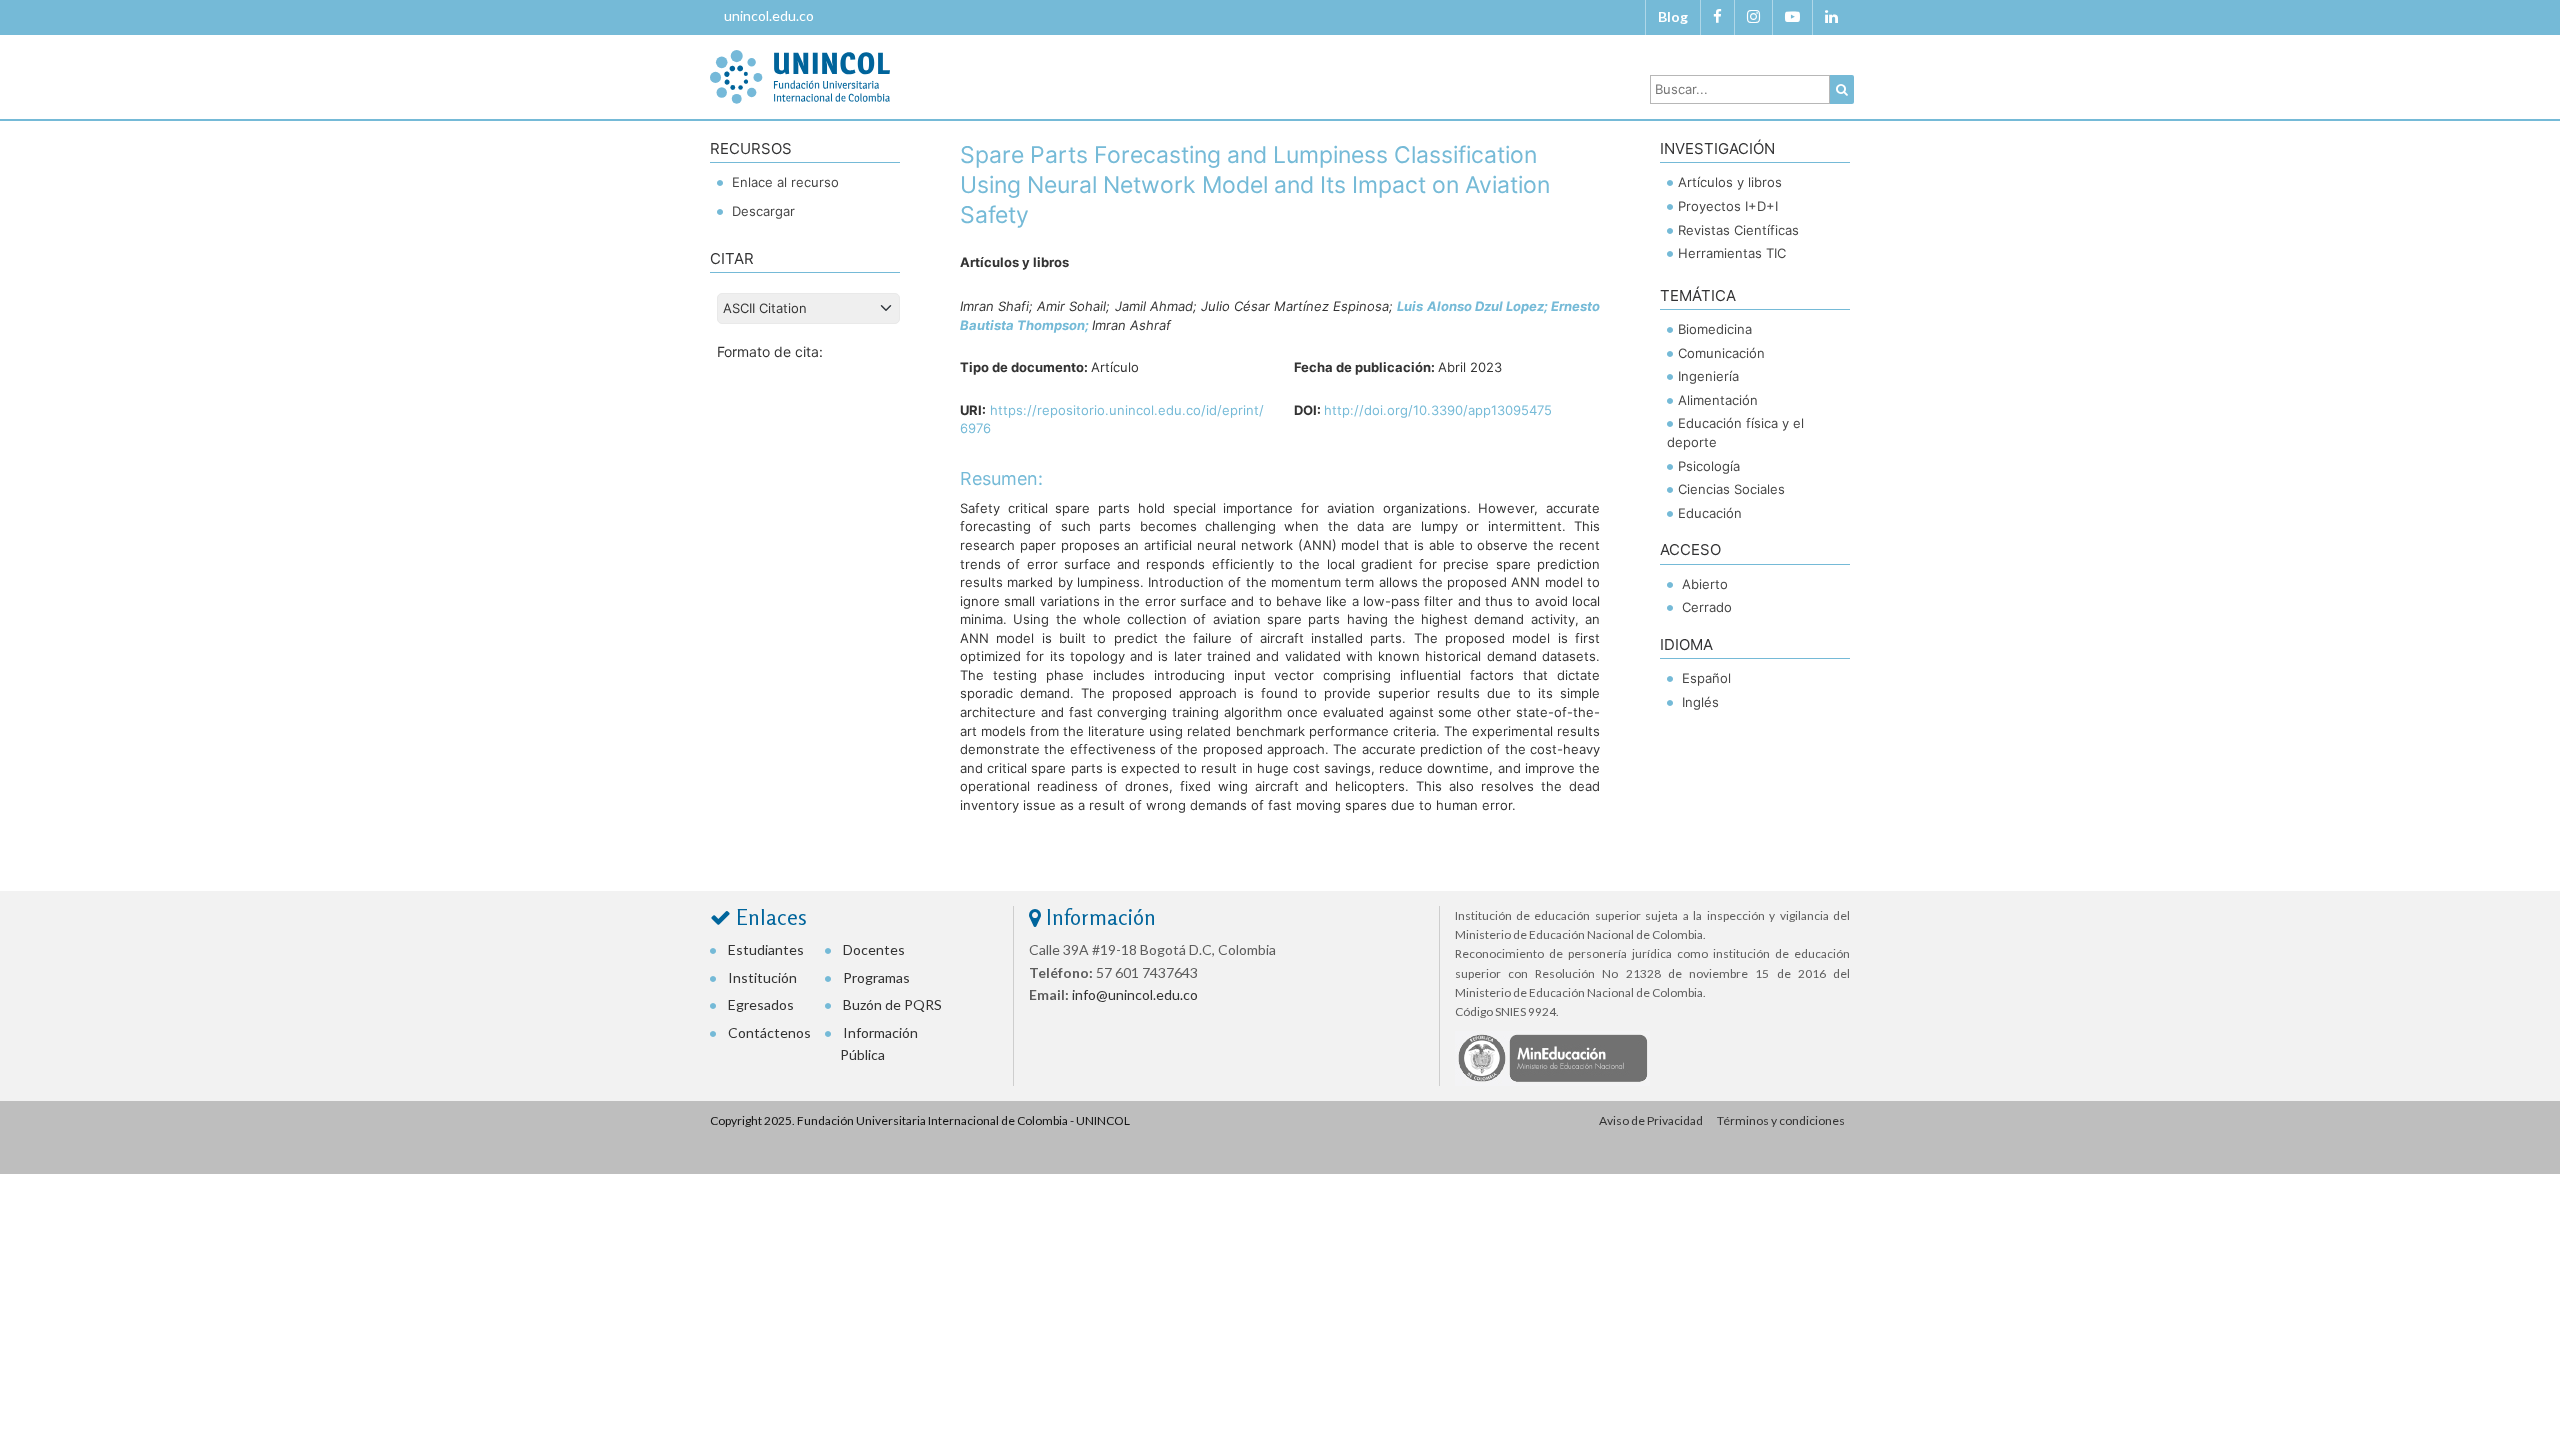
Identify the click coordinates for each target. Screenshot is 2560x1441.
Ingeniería (1708, 376)
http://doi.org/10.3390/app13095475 (1438, 410)
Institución (762, 977)
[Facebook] (1717, 16)
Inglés (1700, 702)
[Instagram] (1753, 16)
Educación (1710, 513)
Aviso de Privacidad (1651, 1120)
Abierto (1705, 584)
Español (1706, 678)
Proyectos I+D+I (1728, 206)
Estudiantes (766, 949)
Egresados (761, 1004)
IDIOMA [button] (1686, 644)
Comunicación (1721, 353)
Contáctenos (769, 1032)
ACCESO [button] (1690, 549)
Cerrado (1707, 607)
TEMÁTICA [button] (1698, 295)
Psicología (1709, 466)
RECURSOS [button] (751, 148)
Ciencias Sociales (1731, 489)
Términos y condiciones (1781, 1120)
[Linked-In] (1831, 16)
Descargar (761, 211)
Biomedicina (1715, 329)
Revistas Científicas (1738, 230)
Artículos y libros (1730, 182)
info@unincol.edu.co (1135, 994)
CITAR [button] (732, 258)
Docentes (874, 949)
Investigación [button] (1717, 148)
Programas (876, 977)
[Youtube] (1792, 16)
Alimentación (1718, 400)
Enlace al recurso (783, 182)
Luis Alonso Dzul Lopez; (1474, 306)
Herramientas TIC (1732, 253)
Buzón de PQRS (892, 1004)
